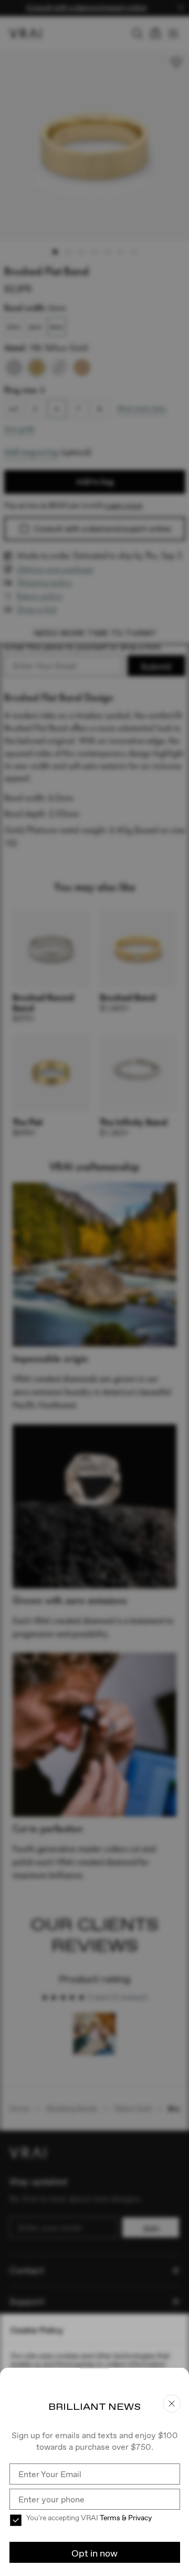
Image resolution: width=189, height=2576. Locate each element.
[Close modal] (94, 1288)
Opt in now (94, 2553)
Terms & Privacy (126, 2518)
